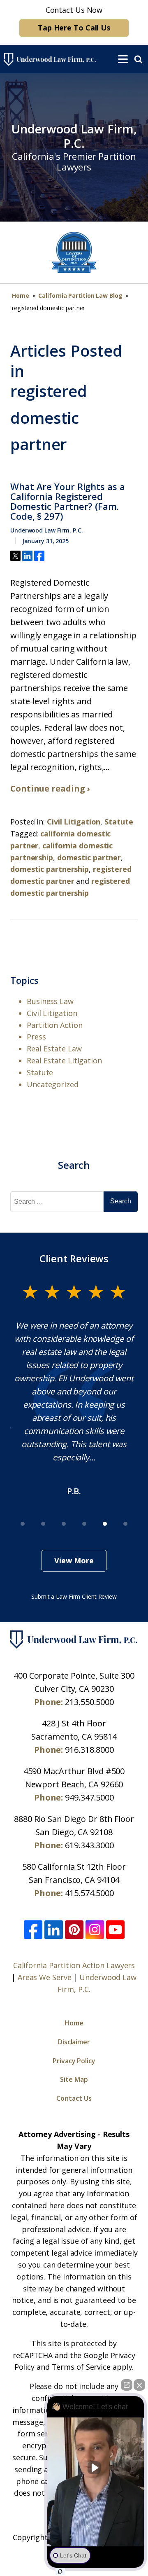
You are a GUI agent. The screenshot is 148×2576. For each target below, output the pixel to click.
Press (36, 1037)
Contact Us (74, 2098)
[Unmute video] (96, 2468)
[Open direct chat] (127, 2385)
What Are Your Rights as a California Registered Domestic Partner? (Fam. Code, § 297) (68, 501)
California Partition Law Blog (80, 295)
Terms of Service (81, 2367)
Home (21, 295)
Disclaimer (74, 2042)
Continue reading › (50, 788)
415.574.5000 (89, 1893)
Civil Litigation (74, 822)
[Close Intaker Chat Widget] (139, 2385)
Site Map (74, 2079)
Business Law (50, 1001)
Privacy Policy (74, 2061)
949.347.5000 (89, 1797)
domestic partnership (50, 869)
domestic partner (89, 857)
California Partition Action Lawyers (74, 1965)
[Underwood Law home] (56, 59)
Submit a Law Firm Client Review (74, 1596)
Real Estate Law (54, 1049)
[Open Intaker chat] (60, 2571)
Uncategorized (53, 1084)
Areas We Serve (45, 1977)
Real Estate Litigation (64, 1060)
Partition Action (54, 1025)
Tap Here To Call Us (74, 28)
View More (74, 1560)
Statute (119, 822)
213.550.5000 (89, 1702)
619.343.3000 (89, 1845)
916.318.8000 (89, 1750)
